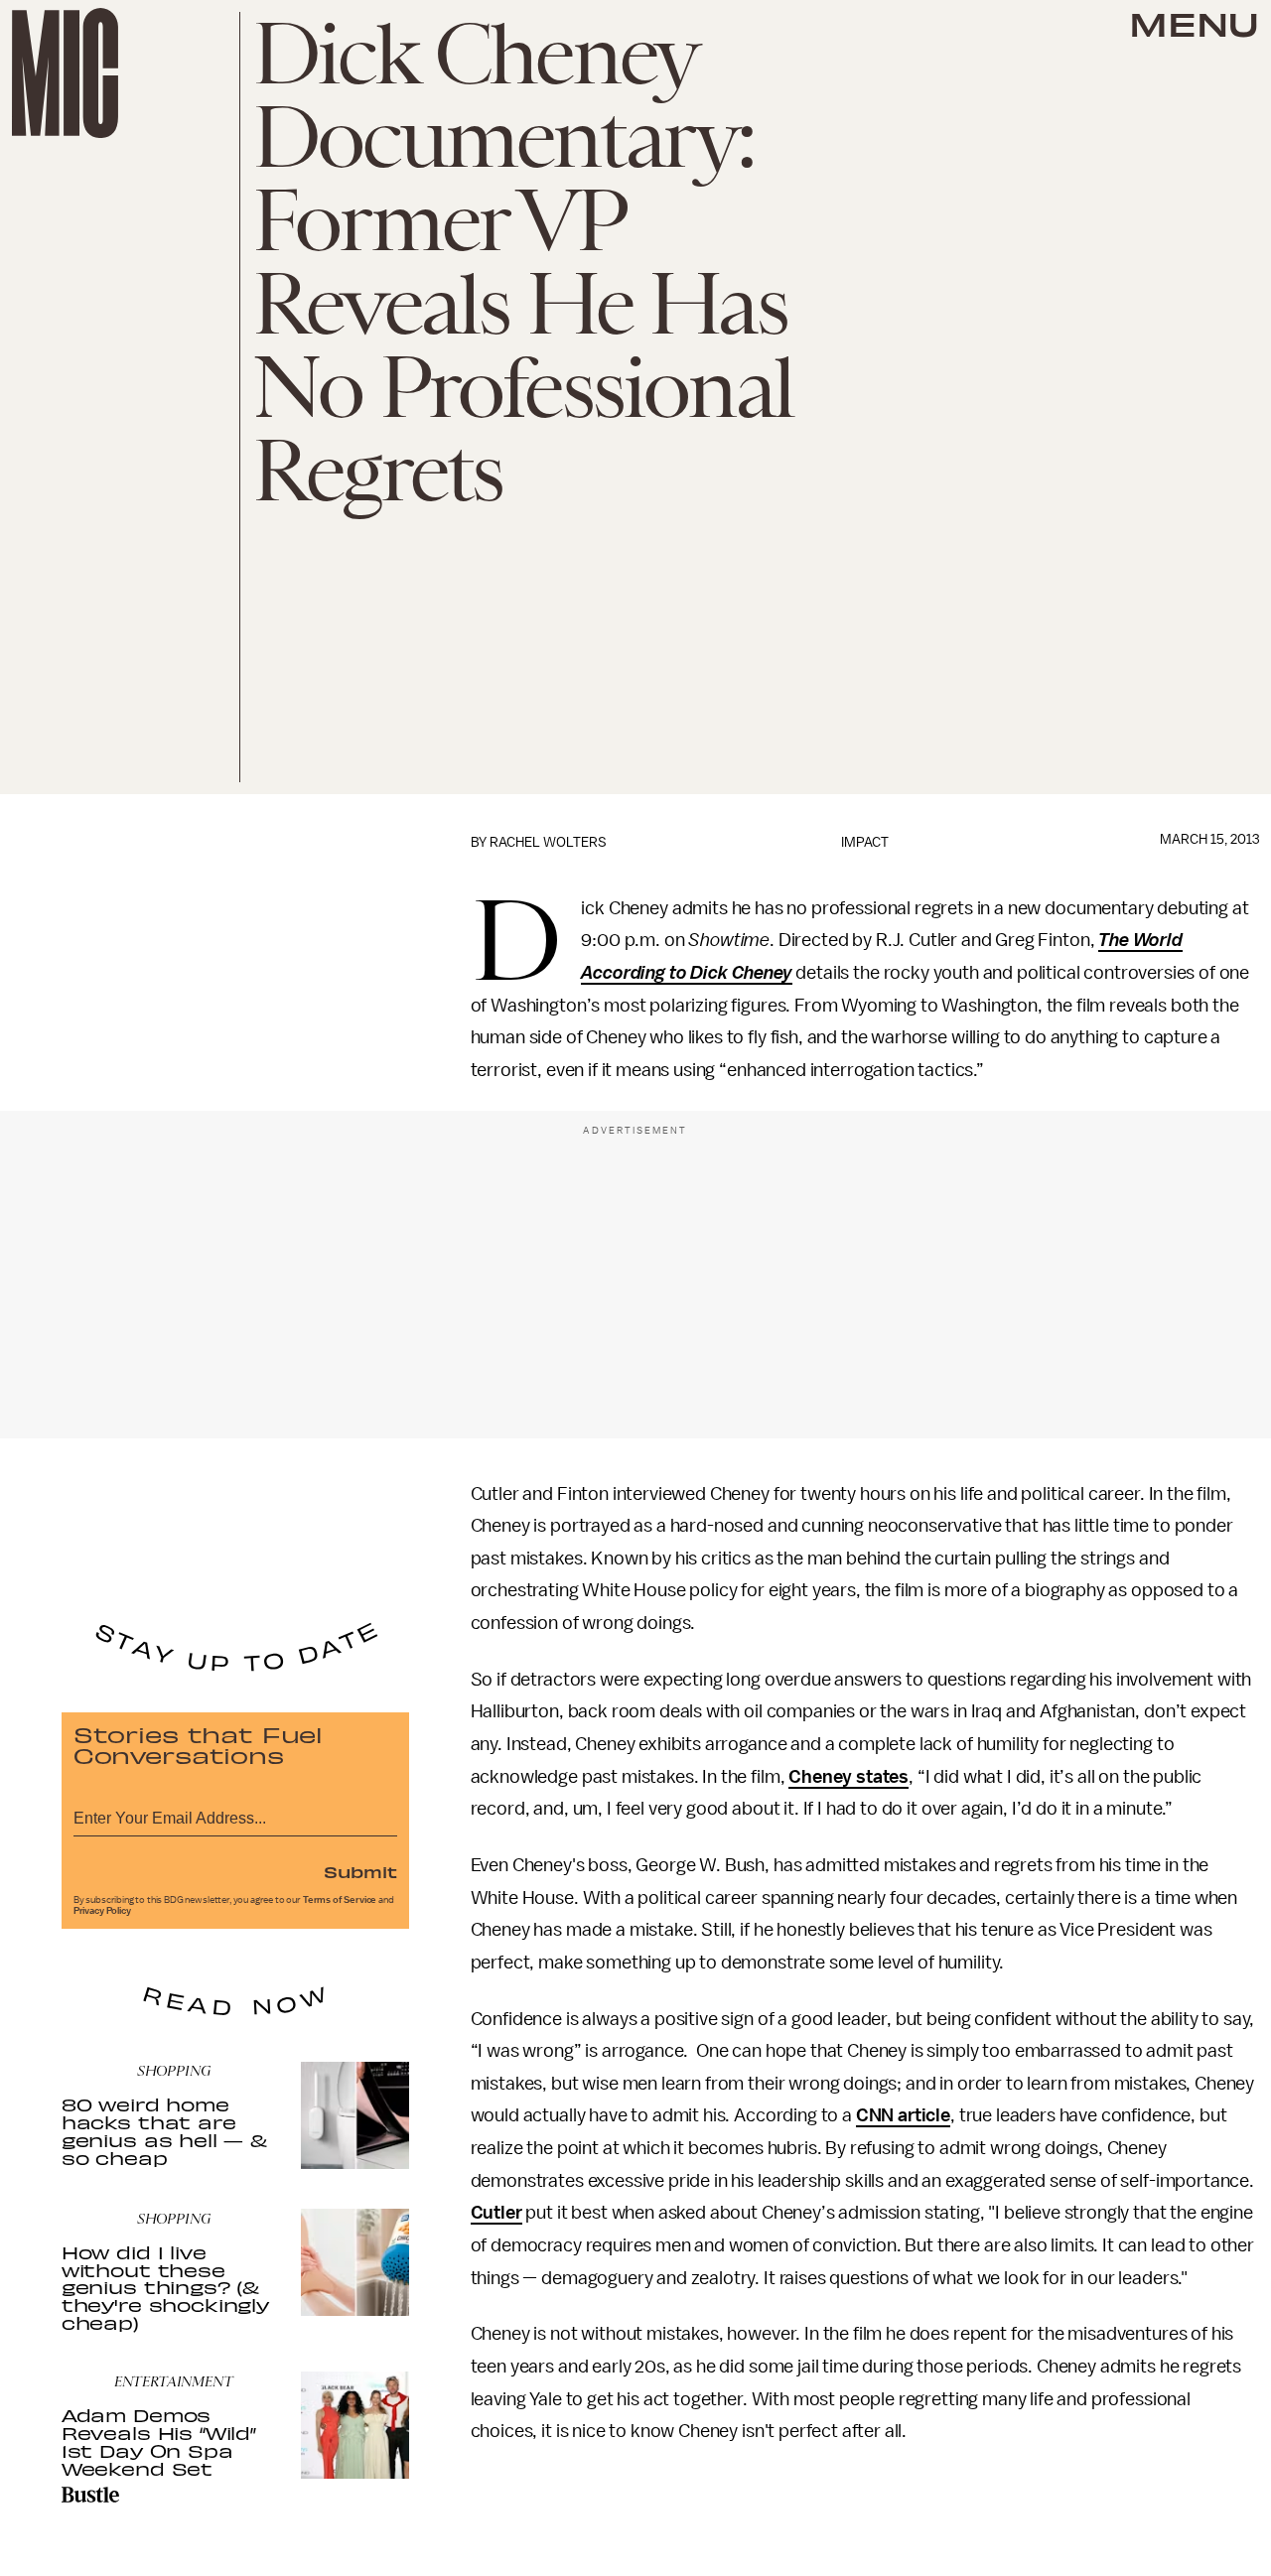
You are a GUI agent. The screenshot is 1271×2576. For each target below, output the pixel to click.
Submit (360, 1871)
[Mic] (65, 73)
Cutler (496, 2213)
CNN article (903, 2115)
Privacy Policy (102, 1911)
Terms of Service (340, 1900)
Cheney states (848, 1777)
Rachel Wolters (548, 842)
